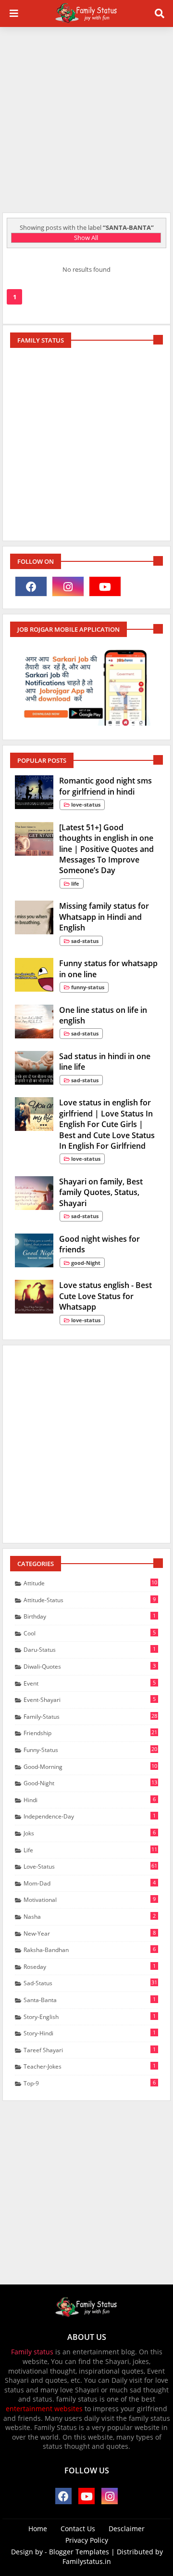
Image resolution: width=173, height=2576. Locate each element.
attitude (90, 1583)
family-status (90, 1716)
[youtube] (105, 586)
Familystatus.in (87, 2561)
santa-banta (90, 2000)
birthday (90, 1616)
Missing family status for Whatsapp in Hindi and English (104, 917)
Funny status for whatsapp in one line (108, 969)
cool (90, 1633)
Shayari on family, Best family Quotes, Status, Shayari (101, 1192)
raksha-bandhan (90, 1950)
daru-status (90, 1649)
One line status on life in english (103, 1015)
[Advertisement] (86, 119)
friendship (90, 1733)
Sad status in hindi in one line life (105, 1062)
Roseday (90, 1966)
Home (38, 2529)
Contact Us (78, 2529)
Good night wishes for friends (99, 1244)
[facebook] (31, 586)
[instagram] (68, 586)
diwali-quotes (90, 1666)
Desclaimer (127, 2529)
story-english (90, 2017)
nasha (90, 1916)
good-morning (90, 1766)
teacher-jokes (90, 2066)
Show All (86, 238)
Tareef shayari (90, 2050)
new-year (90, 1933)
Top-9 (90, 2083)
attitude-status (90, 1600)
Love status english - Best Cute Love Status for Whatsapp (105, 1296)
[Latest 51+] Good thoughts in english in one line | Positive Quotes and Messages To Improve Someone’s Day (106, 849)
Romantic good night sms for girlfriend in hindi (105, 786)
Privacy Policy (87, 2540)
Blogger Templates (79, 2552)
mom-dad (90, 1883)
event (90, 1683)
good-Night (90, 1783)
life (90, 1850)
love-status (90, 1866)
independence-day (90, 1816)
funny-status (90, 1750)
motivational (90, 1899)
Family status (32, 2352)
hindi (90, 1800)
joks (90, 1833)
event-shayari (90, 1700)
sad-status (90, 1983)
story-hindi (90, 2033)
